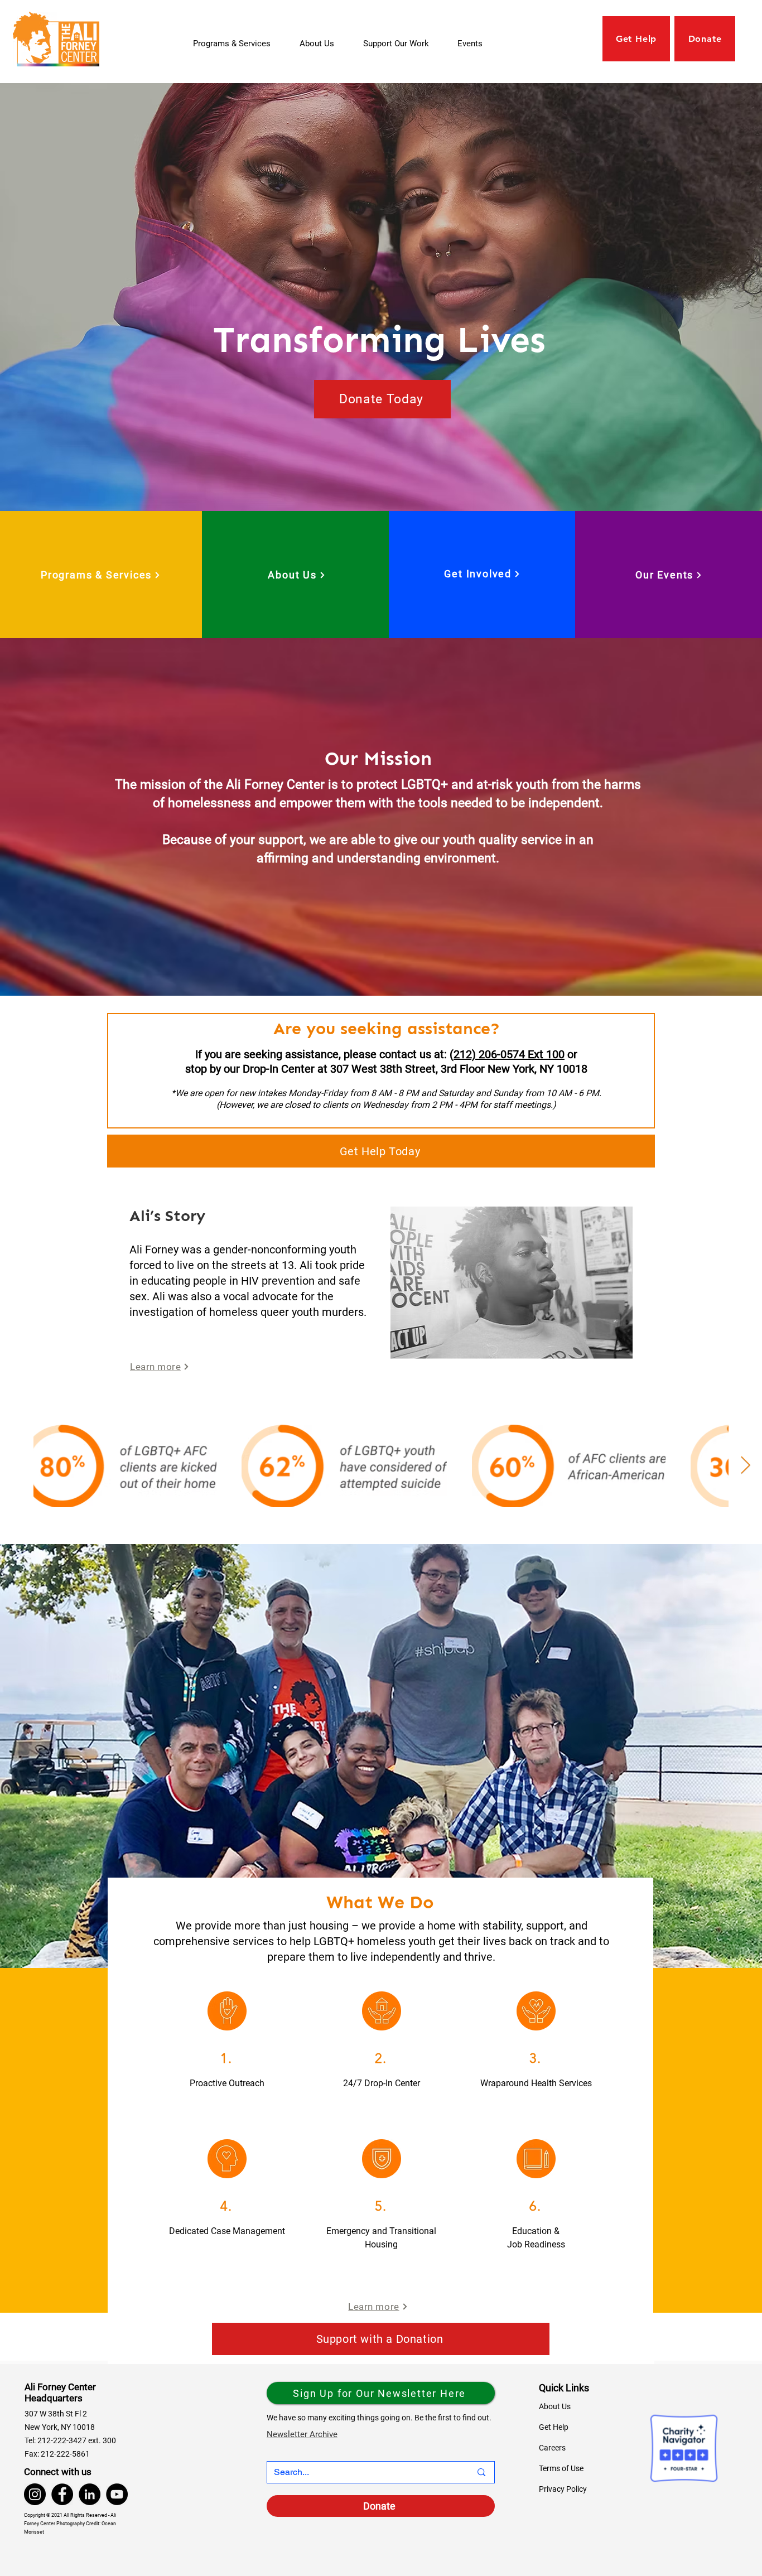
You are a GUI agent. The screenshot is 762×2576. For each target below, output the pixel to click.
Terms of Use (561, 2468)
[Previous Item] (17, 1466)
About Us (555, 2406)
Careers (552, 2448)
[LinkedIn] (90, 2494)
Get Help (554, 2427)
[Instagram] (35, 2494)
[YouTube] (117, 2494)
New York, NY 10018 (60, 2427)
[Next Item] (745, 1466)
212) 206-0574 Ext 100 (509, 1054)
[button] (402, 44)
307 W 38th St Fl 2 (56, 2414)
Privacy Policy (563, 2489)
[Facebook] (62, 2494)
